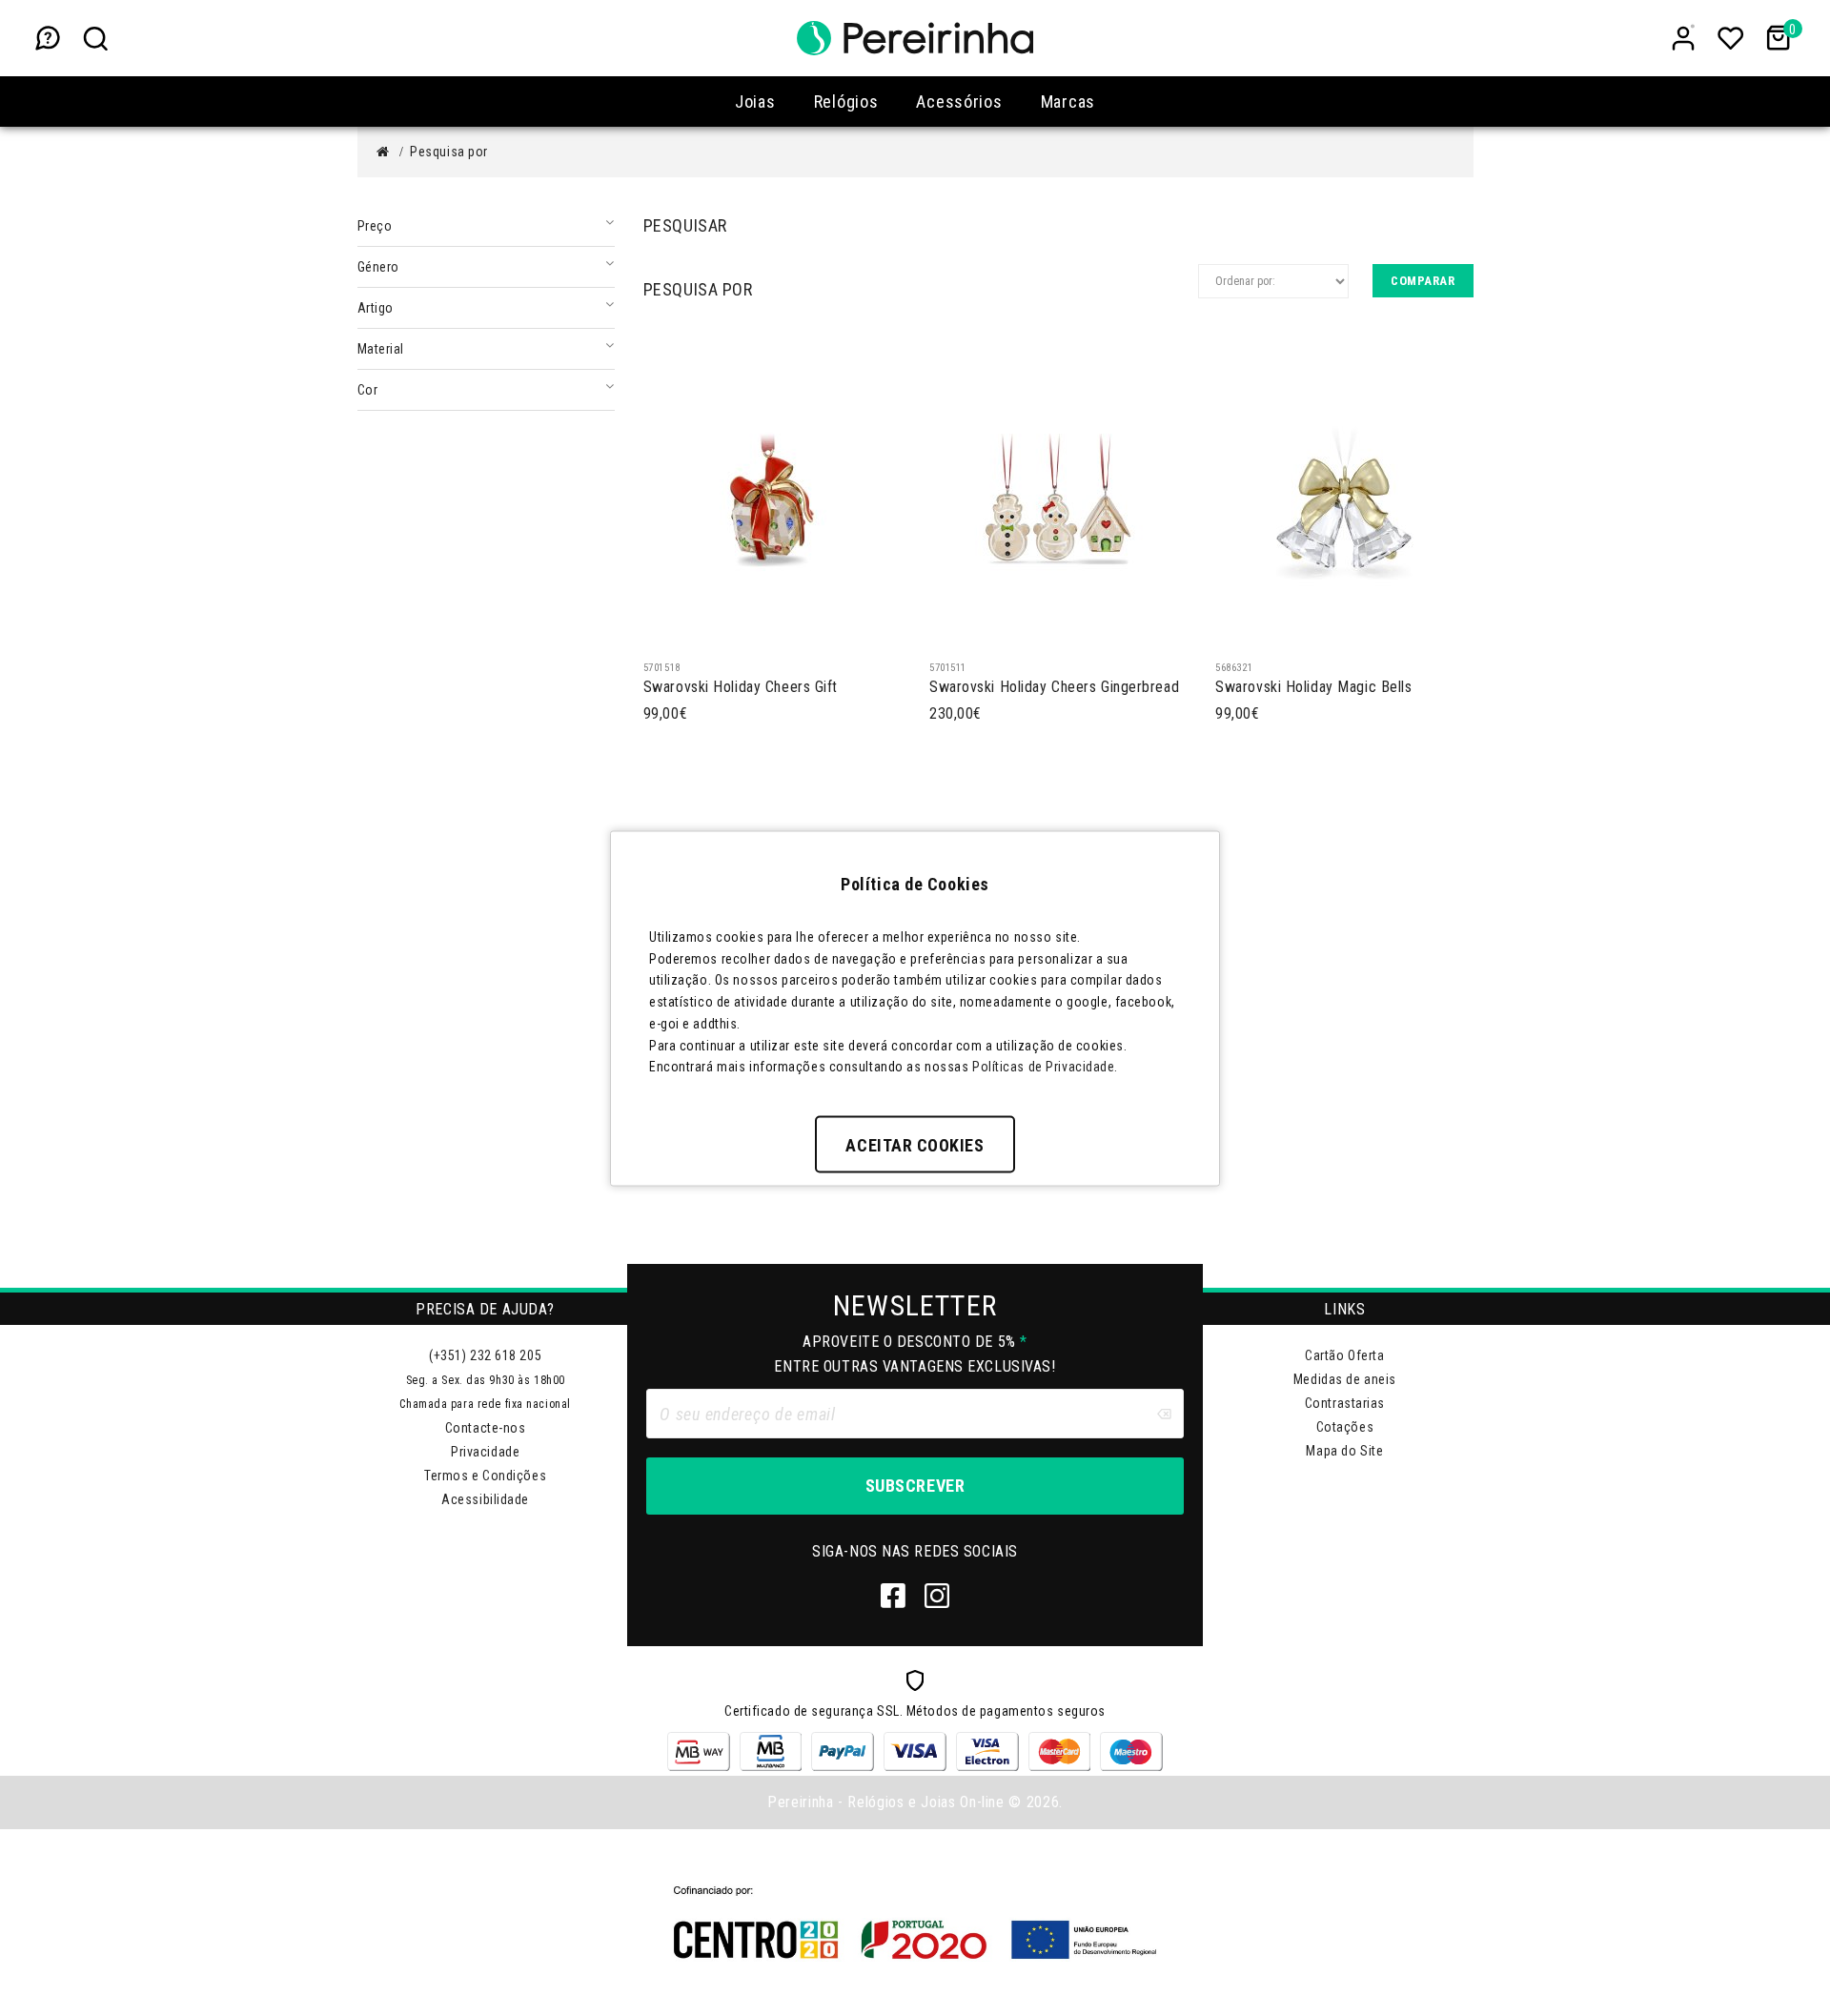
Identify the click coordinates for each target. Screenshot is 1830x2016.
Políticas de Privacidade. (1045, 1067)
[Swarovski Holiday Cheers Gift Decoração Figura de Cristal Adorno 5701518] (772, 496)
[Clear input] (1164, 1414)
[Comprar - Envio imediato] (663, 631)
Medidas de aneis (1345, 1379)
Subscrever (915, 1486)
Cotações (1345, 1427)
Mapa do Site (1344, 1451)
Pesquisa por (449, 152)
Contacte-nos (486, 1428)
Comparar (1423, 281)
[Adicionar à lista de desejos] (740, 631)
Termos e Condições (485, 1476)
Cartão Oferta (1344, 1355)
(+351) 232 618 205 (485, 1355)
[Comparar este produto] (701, 631)
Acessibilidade (485, 1499)
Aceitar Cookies (915, 1145)
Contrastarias (1345, 1403)
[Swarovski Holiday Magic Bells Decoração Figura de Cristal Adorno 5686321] (1344, 496)
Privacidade (485, 1452)
